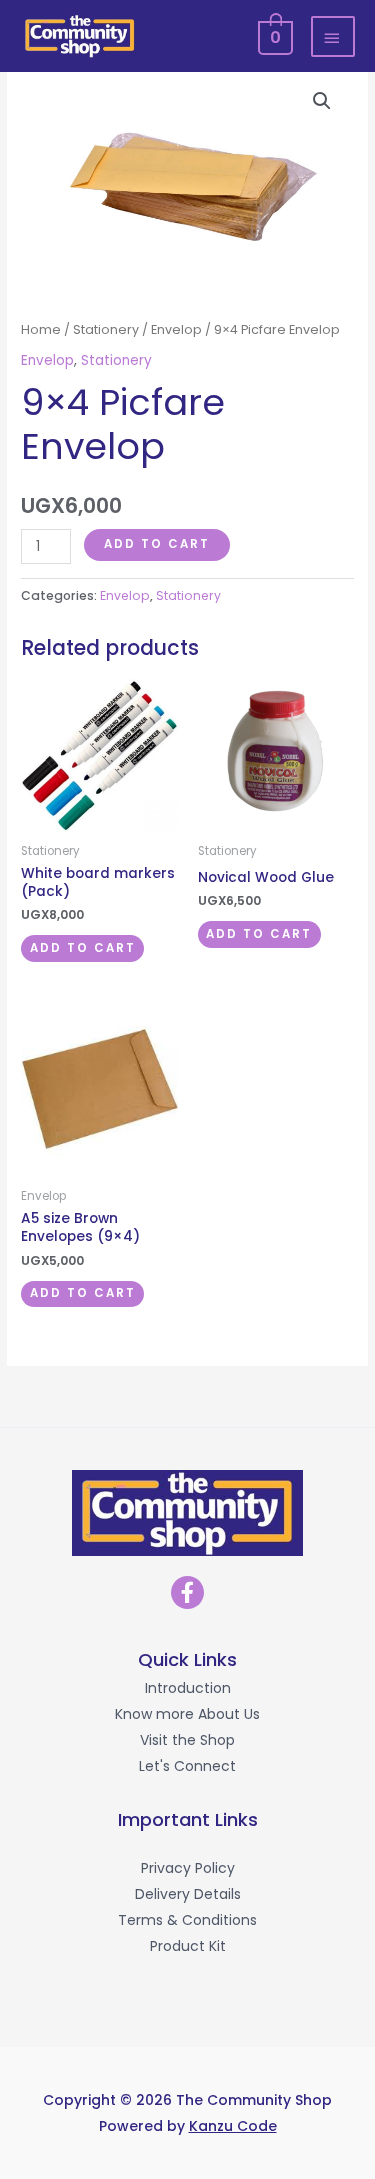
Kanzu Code (233, 2126)
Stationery (106, 329)
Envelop (176, 329)
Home (41, 329)
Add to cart (157, 544)
